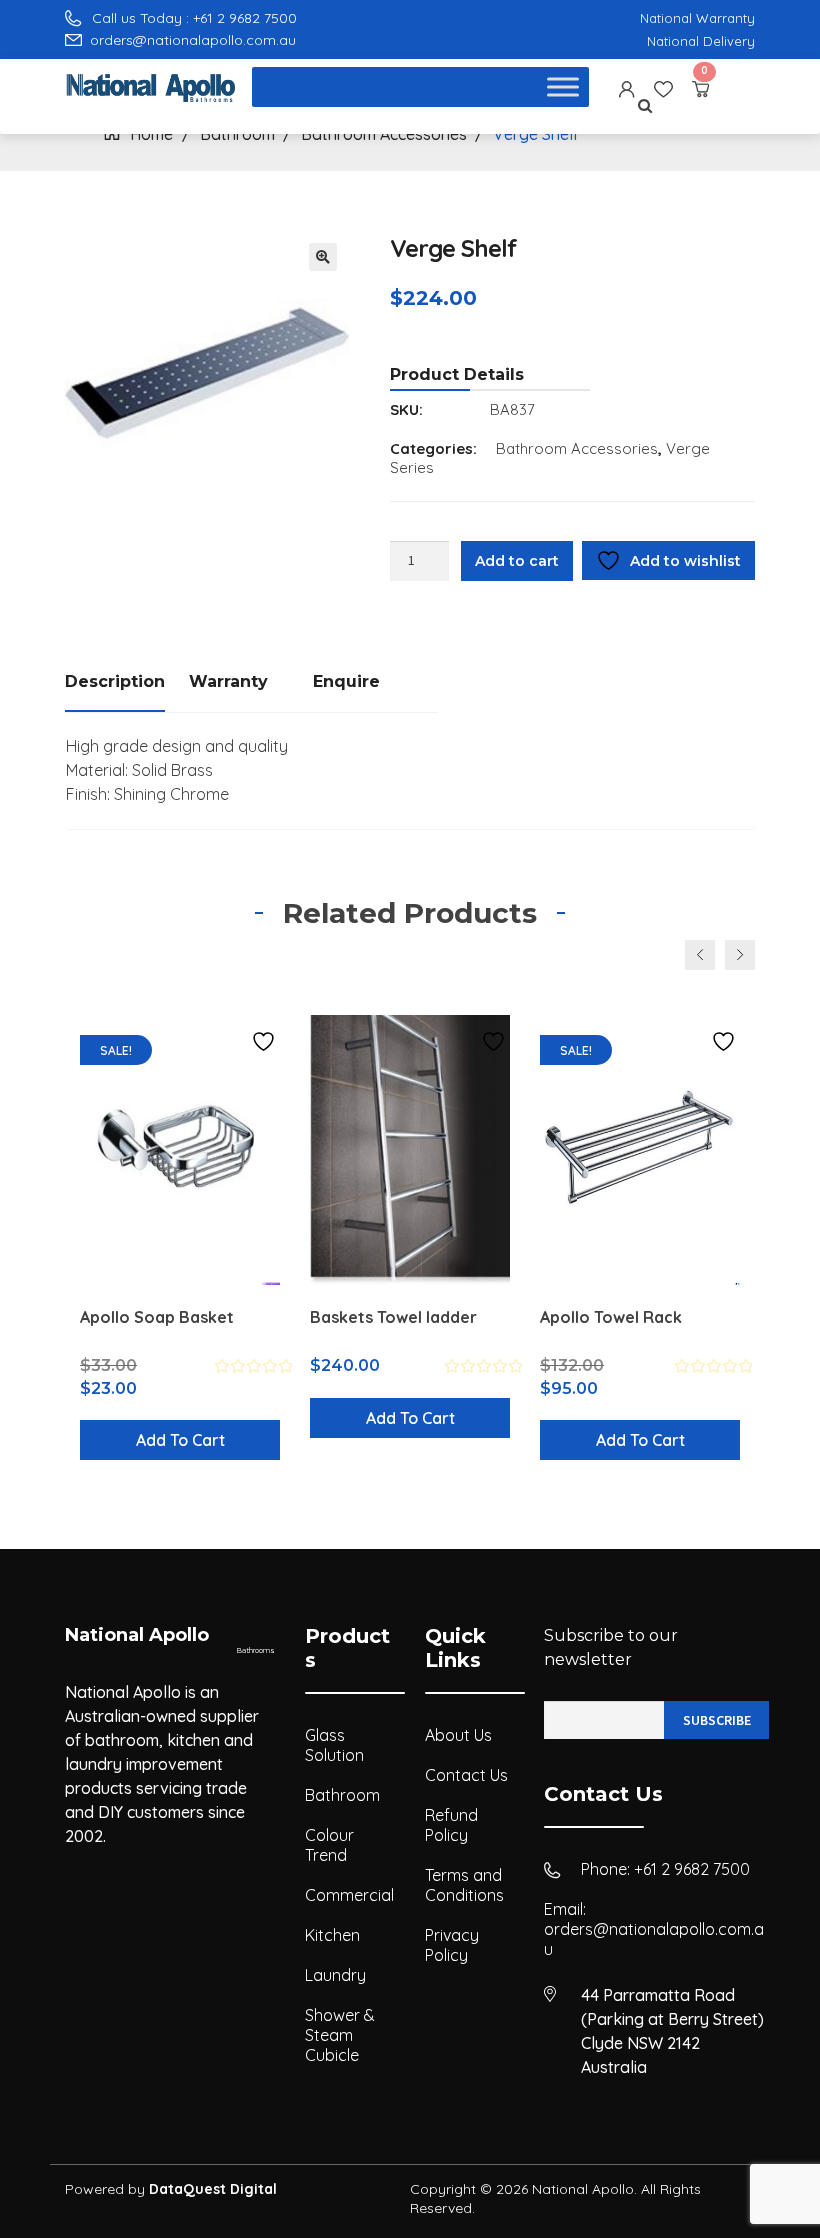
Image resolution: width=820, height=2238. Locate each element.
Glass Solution (334, 1745)
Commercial (349, 1895)
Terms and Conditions (464, 1885)
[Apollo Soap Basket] (180, 1150)
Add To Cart (180, 1440)
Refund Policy (451, 1825)
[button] (323, 257)
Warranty (228, 681)
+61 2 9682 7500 (692, 1869)
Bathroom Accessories (577, 448)
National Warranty (697, 18)
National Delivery (701, 41)
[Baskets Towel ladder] (410, 1150)
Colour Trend (329, 1845)
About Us (458, 1735)
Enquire (346, 681)
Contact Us (466, 1775)
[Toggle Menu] (563, 87)
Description (115, 681)
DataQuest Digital (213, 2189)
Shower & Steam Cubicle (340, 2035)
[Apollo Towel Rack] (640, 1150)
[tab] (127, 683)
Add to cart (517, 561)
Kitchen (332, 1935)
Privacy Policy (452, 1945)
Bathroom (342, 1795)
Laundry (335, 1975)
